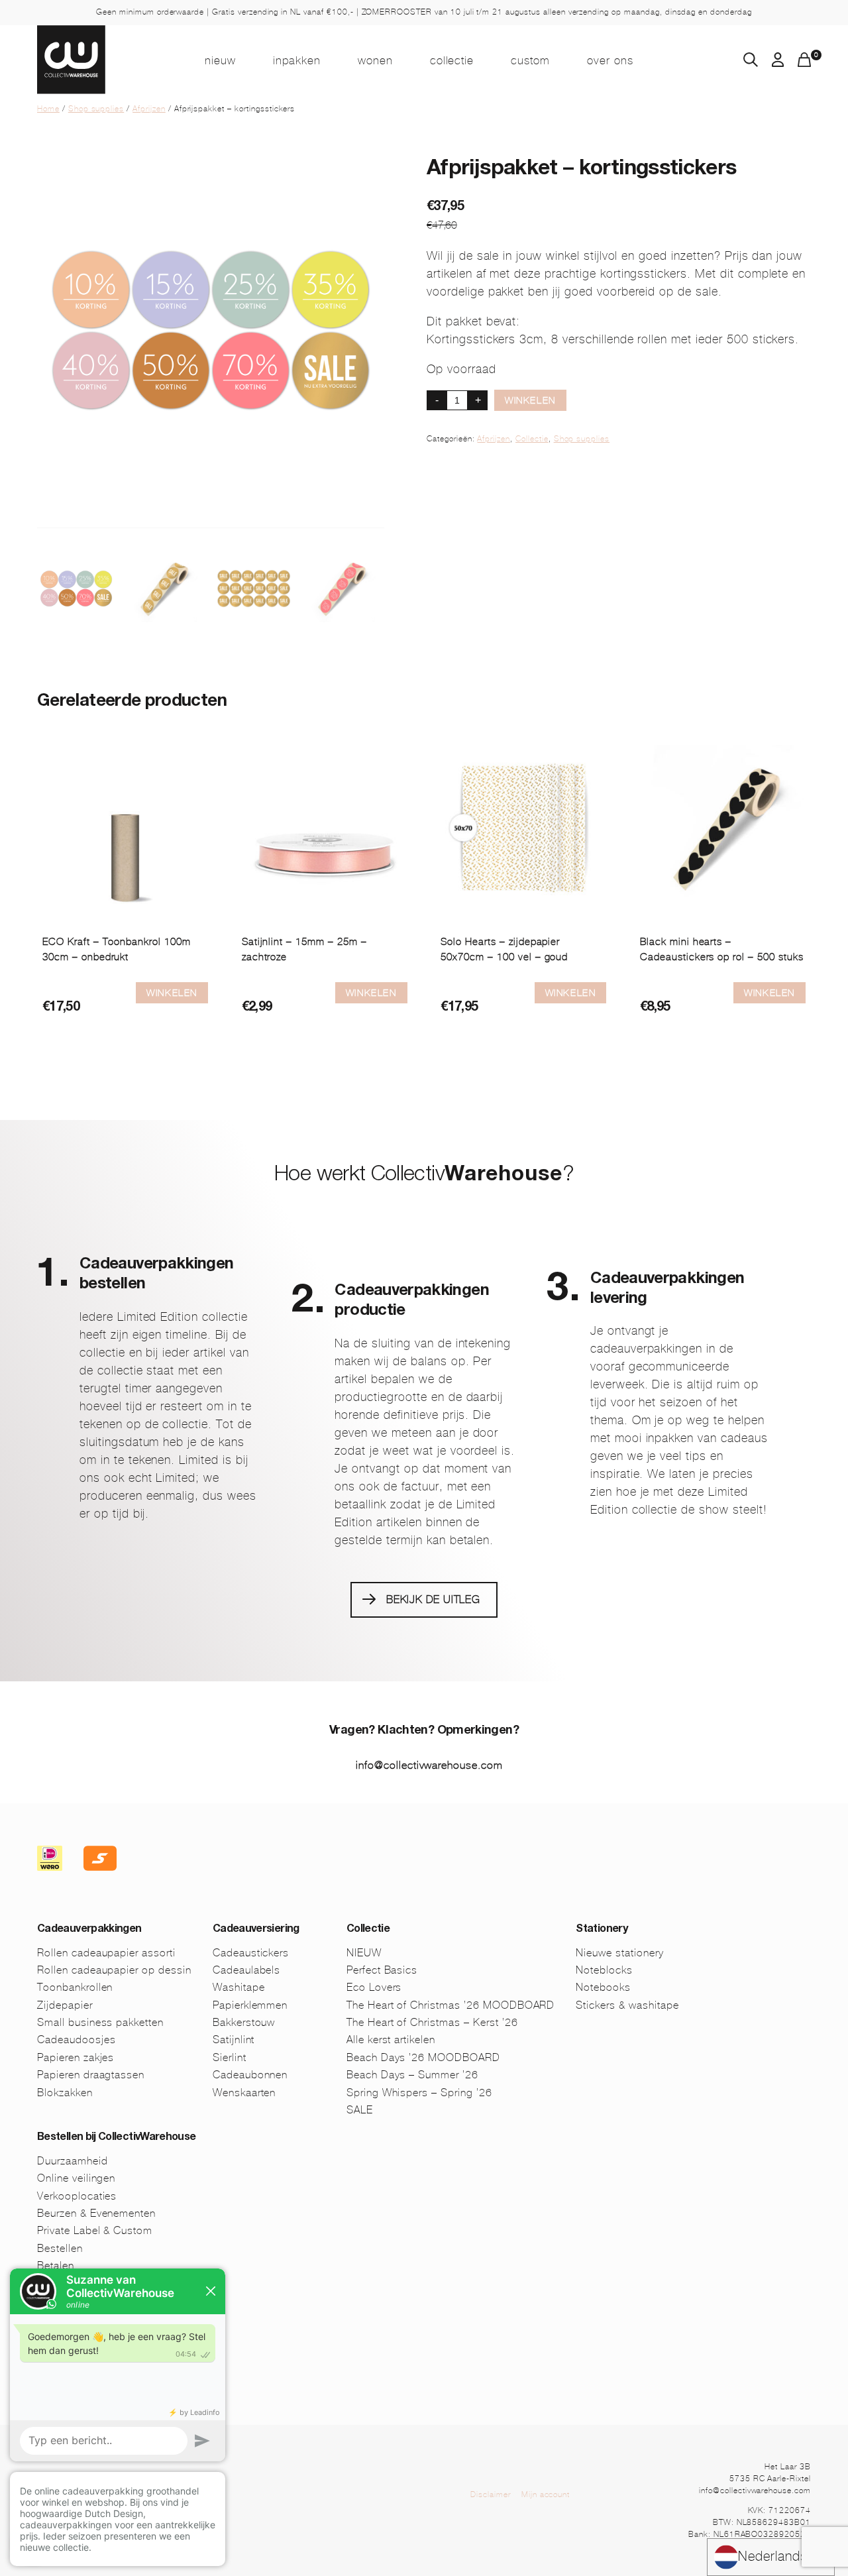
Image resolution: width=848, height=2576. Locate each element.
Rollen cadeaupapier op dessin (114, 1970)
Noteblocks (604, 1970)
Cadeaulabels (247, 1970)
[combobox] (771, 2557)
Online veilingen (76, 2178)
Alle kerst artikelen (391, 2040)
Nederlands (773, 2556)
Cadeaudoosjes (76, 2040)
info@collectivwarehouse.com (429, 1765)
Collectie (452, 60)
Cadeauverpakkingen (89, 1930)
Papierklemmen (250, 2005)
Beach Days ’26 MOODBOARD (423, 2057)
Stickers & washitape (627, 2005)
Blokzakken (65, 2093)
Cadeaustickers (251, 1953)
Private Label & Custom (95, 2230)
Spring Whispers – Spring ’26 (419, 2093)
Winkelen (530, 400)
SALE (360, 2110)
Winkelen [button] (769, 993)
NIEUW (220, 60)
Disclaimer (491, 2494)
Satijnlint (234, 2040)
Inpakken (297, 60)
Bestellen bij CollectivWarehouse (117, 2138)
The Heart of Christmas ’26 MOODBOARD (451, 2005)
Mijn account (546, 2494)
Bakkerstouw (244, 2022)
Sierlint (230, 2057)
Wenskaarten (244, 2093)
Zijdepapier (65, 2005)
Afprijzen (149, 109)
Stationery (602, 1930)
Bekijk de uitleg (433, 1599)
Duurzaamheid (73, 2161)
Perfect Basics (382, 1970)
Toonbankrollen (75, 1987)
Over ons (610, 60)
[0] (804, 63)
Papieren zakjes (76, 2057)
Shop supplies (96, 109)
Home (48, 109)
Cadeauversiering (256, 1930)
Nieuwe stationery (619, 1953)
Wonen (375, 60)
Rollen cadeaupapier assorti (106, 1953)
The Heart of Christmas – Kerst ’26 (432, 2022)
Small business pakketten (100, 2022)
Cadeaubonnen (250, 2075)
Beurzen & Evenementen (96, 2213)
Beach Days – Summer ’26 (412, 2075)
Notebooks (603, 1987)
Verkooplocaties (77, 2196)
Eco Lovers (374, 1987)
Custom (530, 60)
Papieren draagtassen (91, 2075)
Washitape (239, 1987)
